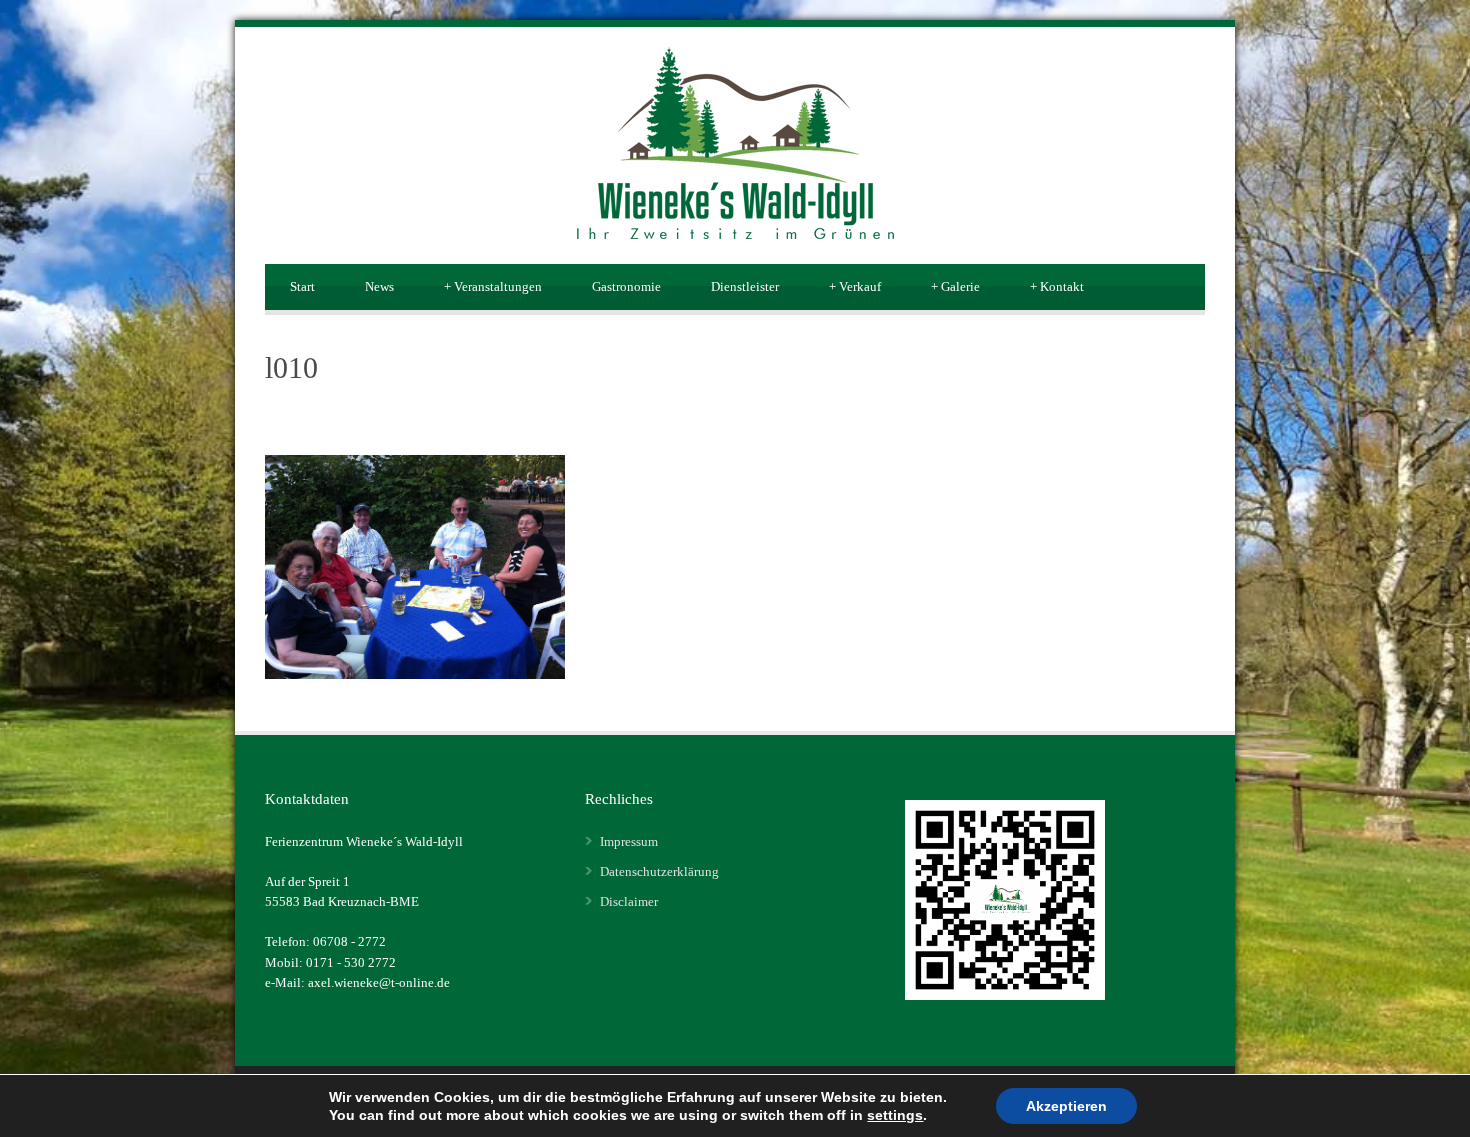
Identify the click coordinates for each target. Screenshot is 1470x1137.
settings (895, 1115)
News (379, 286)
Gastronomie (626, 286)
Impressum (629, 841)
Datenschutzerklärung (659, 871)
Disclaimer (629, 901)
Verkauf (855, 286)
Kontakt (1057, 286)
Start (302, 286)
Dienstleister (745, 286)
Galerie (955, 286)
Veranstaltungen (493, 286)
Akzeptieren (1066, 1106)
